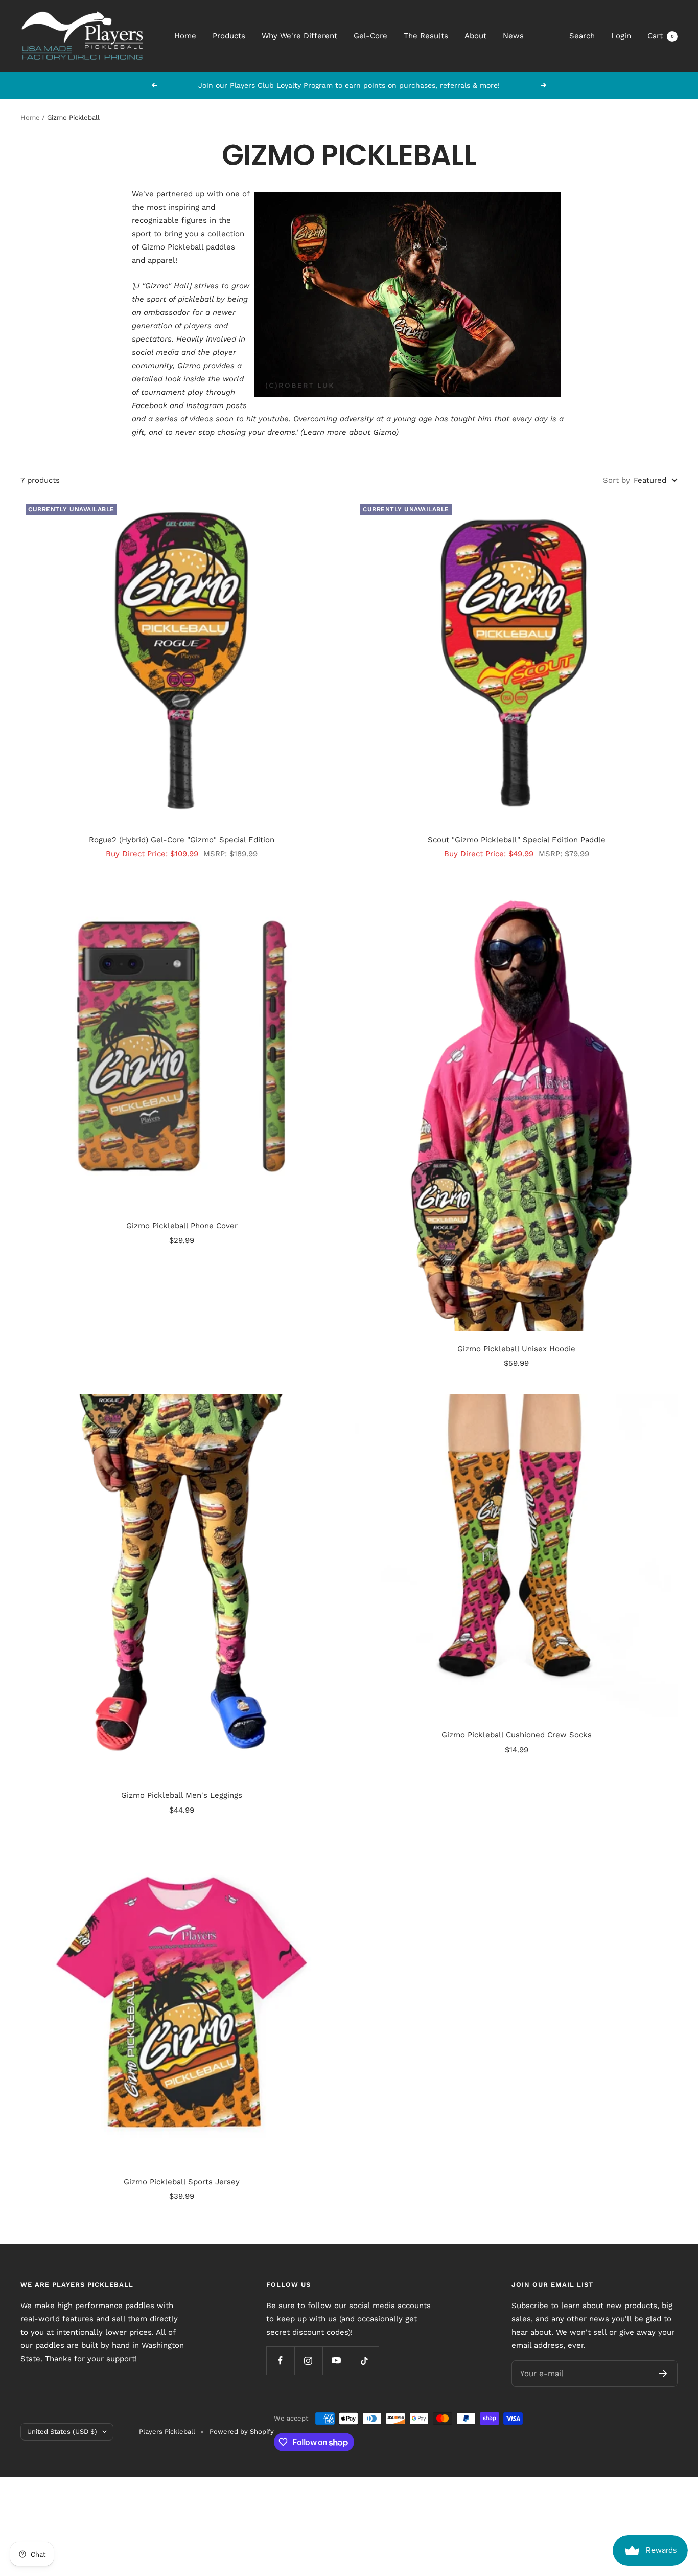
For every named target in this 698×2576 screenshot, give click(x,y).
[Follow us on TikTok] (365, 2360)
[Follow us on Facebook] (280, 2360)
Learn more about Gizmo (350, 432)
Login (621, 36)
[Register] (663, 2374)
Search (582, 36)
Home (185, 36)
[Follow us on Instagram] (308, 2360)
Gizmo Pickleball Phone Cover (182, 1226)
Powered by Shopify (242, 2432)
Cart (661, 36)
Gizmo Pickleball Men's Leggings (182, 1795)
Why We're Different (299, 36)
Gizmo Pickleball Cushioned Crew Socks (517, 1735)
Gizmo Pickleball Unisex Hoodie (516, 1349)
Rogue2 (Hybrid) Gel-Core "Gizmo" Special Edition (182, 840)
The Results (426, 36)
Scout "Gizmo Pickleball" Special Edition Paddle (517, 840)
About (475, 36)
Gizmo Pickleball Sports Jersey (182, 2182)
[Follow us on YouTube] (336, 2360)
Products (229, 36)
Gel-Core (370, 36)
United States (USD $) (62, 2432)
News (513, 36)
